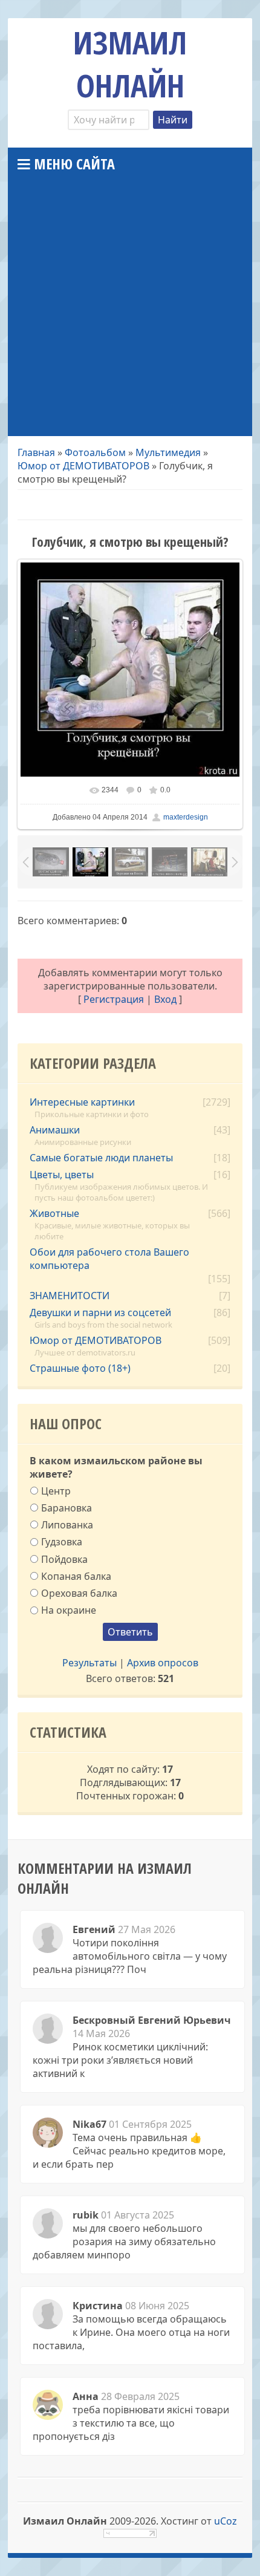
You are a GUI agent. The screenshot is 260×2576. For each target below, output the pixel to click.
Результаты (89, 1663)
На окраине (69, 1610)
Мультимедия (168, 452)
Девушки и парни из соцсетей (100, 1312)
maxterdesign (186, 817)
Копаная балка (76, 1576)
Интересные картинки (82, 1102)
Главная (36, 452)
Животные (54, 1213)
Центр (56, 1490)
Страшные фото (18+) (80, 1368)
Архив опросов (163, 1663)
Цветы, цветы (62, 1175)
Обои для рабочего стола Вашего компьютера (109, 1259)
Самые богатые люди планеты (101, 1158)
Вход (165, 999)
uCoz (226, 2521)
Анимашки (55, 1130)
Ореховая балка (79, 1593)
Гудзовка (62, 1542)
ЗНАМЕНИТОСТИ (70, 1296)
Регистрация (114, 999)
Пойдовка (64, 1559)
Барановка (67, 1508)
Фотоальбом (95, 452)
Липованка (67, 1525)
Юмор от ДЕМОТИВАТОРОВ (83, 466)
